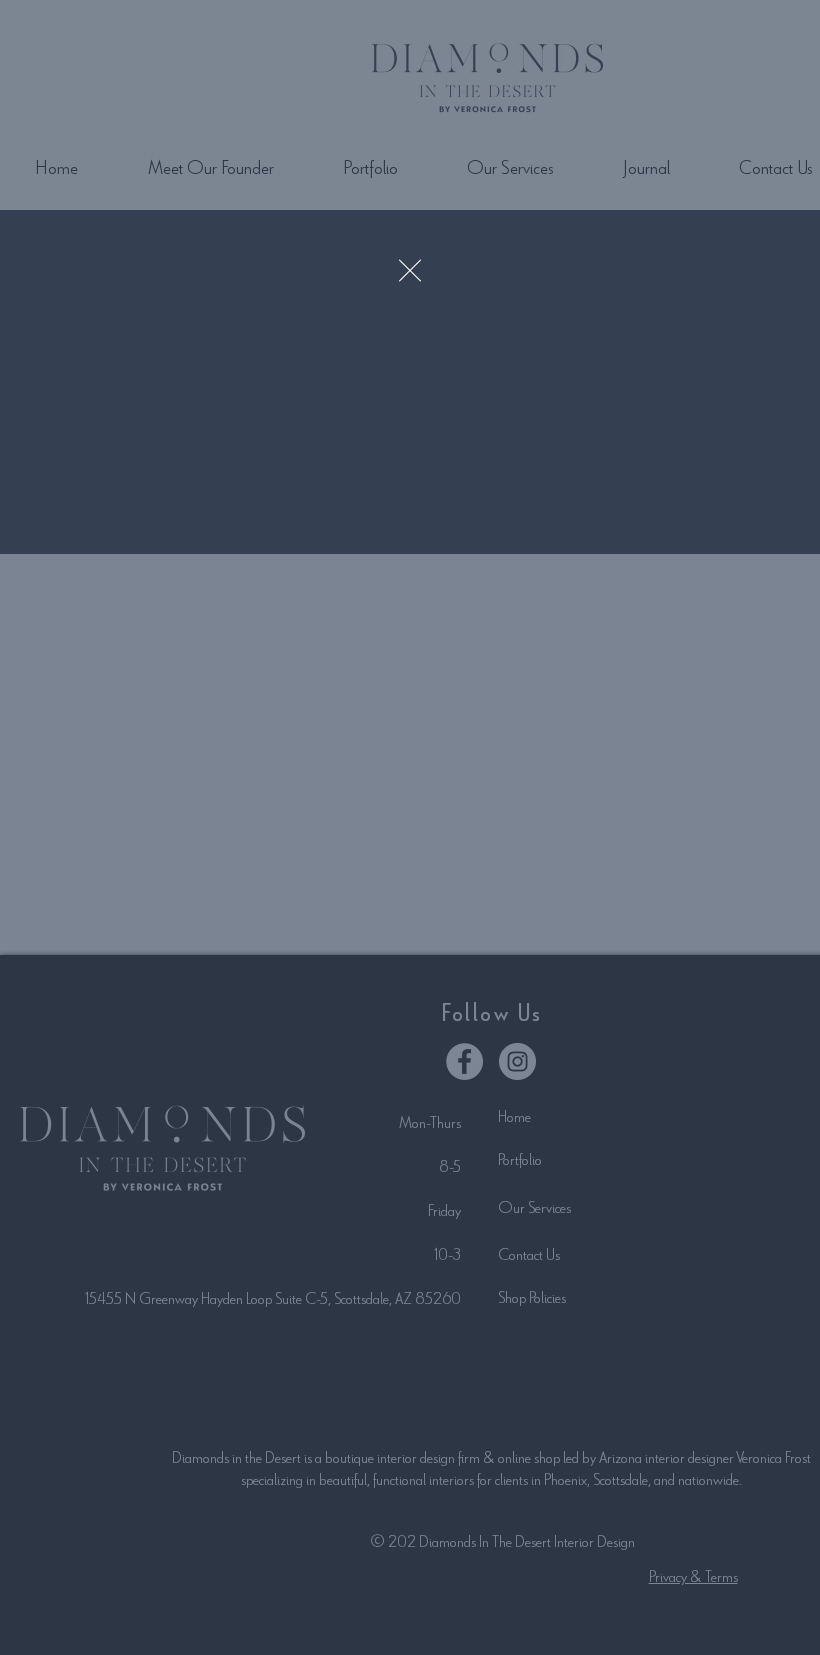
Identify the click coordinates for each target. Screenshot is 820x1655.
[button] (410, 270)
